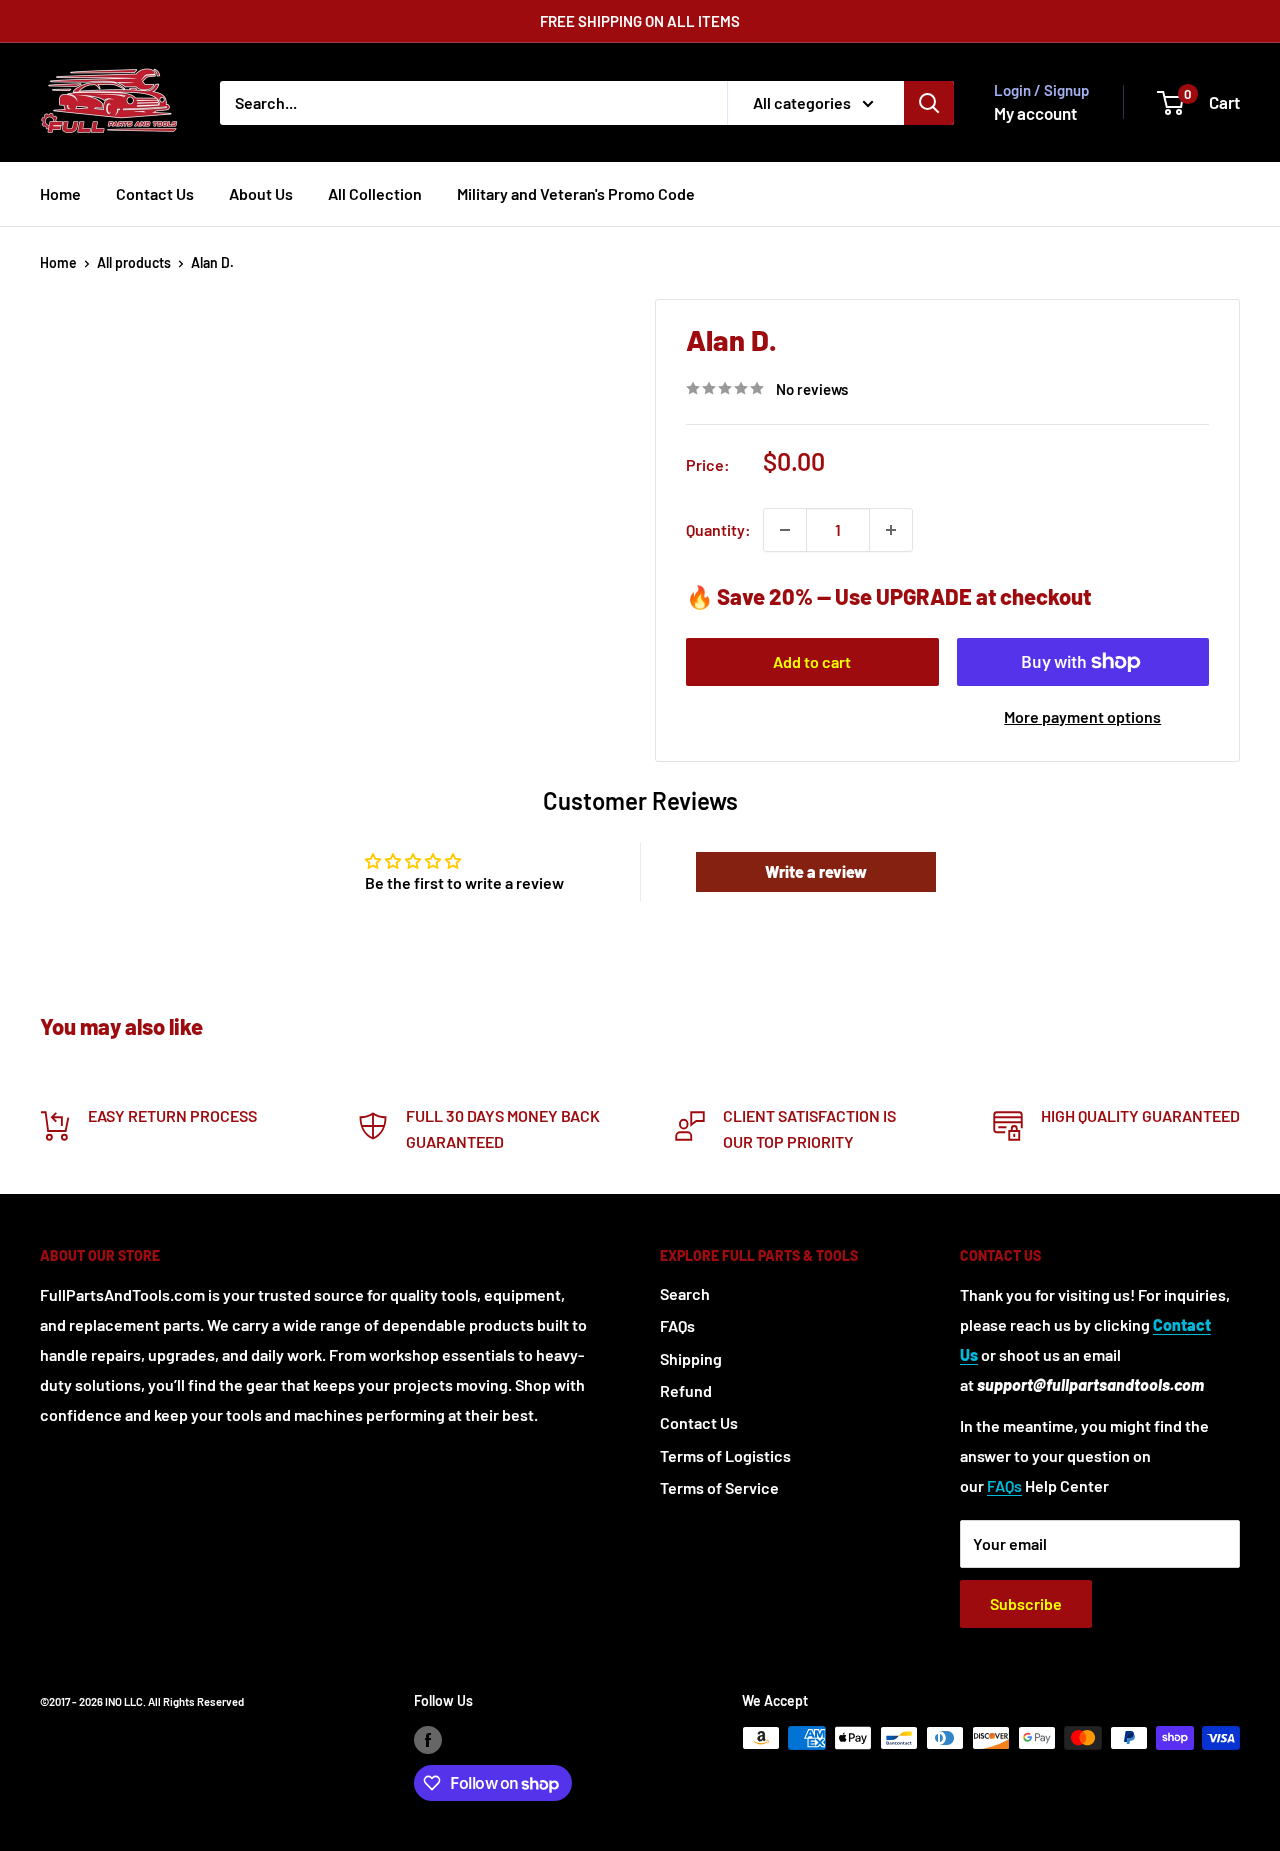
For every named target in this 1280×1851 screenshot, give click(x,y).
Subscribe (1026, 1603)
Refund (686, 1390)
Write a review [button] (816, 871)
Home (60, 193)
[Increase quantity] (891, 530)
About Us (261, 193)
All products (134, 262)
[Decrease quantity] (785, 530)
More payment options (1082, 716)
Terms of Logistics (725, 1455)
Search (685, 1293)
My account (1035, 113)
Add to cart (812, 661)
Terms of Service (719, 1487)
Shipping (691, 1358)
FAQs (677, 1325)
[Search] (929, 103)
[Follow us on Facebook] (428, 1740)
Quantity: (718, 529)
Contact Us (155, 193)
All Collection (375, 193)
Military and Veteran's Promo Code (576, 193)
